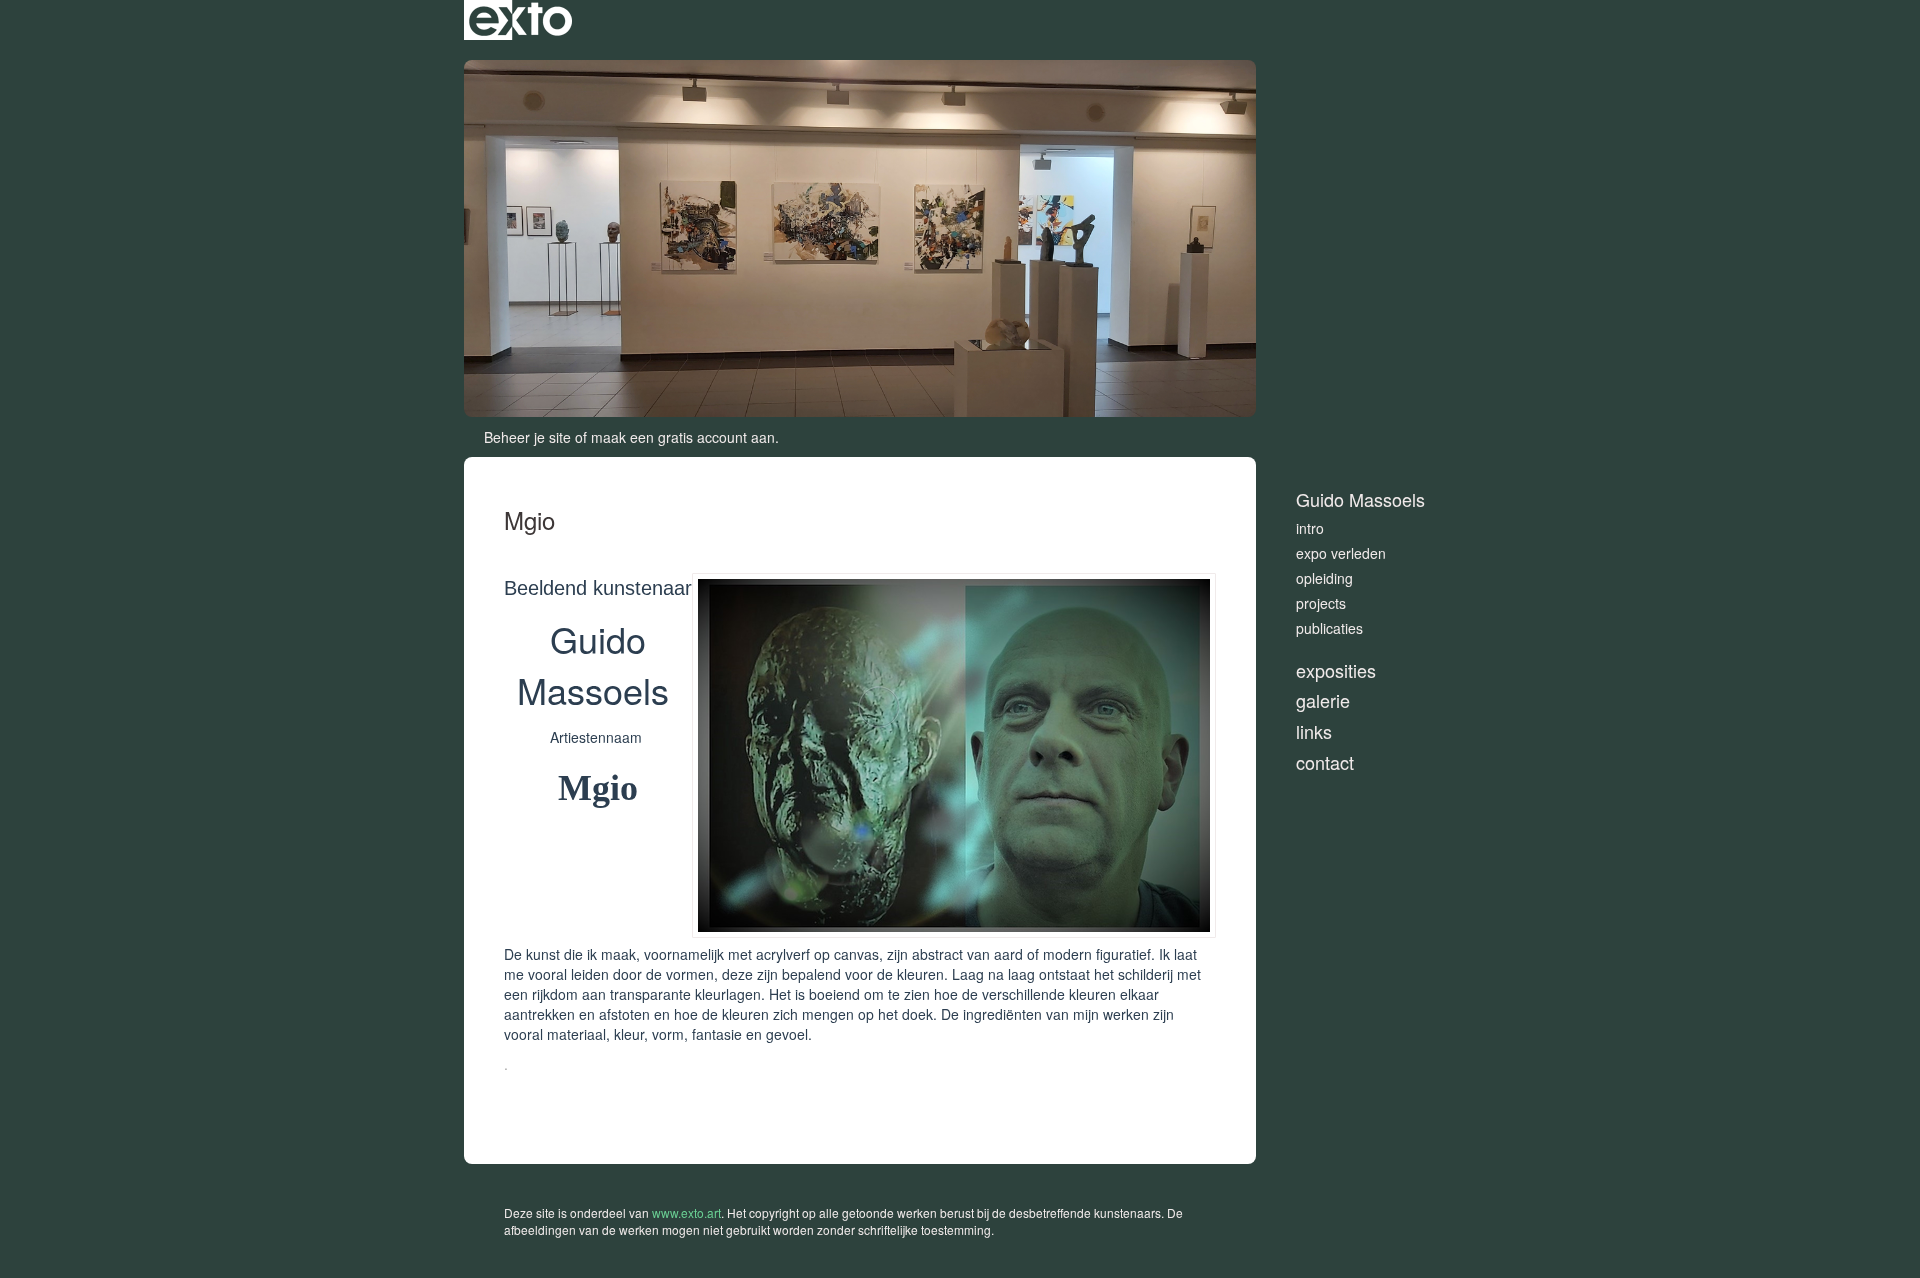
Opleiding (1324, 578)
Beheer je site (527, 437)
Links (1314, 731)
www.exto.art (686, 1212)
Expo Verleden (1341, 553)
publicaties (1329, 628)
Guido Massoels (1360, 499)
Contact (1325, 762)
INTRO (1310, 528)
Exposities (1336, 670)
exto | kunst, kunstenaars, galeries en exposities (520, 20)
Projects (1321, 603)
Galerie (1323, 700)
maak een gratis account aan (683, 437)
